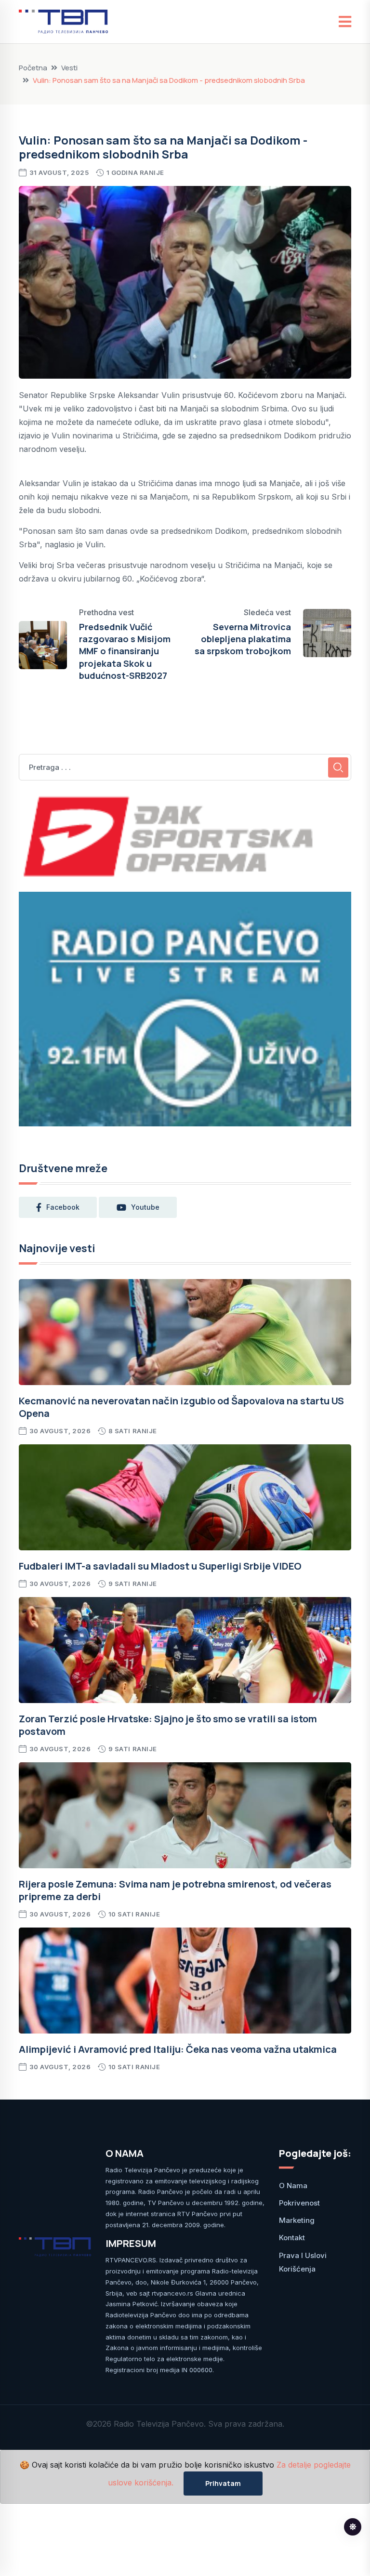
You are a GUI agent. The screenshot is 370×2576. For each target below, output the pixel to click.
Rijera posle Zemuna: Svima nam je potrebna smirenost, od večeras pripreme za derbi (175, 1890)
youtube (145, 1207)
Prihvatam (223, 2483)
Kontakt (292, 2238)
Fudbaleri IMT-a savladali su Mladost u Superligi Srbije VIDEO (160, 1566)
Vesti (69, 68)
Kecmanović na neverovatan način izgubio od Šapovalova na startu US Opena (181, 1407)
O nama (293, 2186)
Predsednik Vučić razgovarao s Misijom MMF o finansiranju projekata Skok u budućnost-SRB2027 (125, 651)
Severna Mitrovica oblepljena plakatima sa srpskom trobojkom (243, 639)
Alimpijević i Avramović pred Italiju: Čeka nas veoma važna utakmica (178, 2049)
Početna (33, 68)
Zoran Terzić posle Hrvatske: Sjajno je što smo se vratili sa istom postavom (168, 1725)
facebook (63, 1207)
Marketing (297, 2220)
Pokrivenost (299, 2203)
